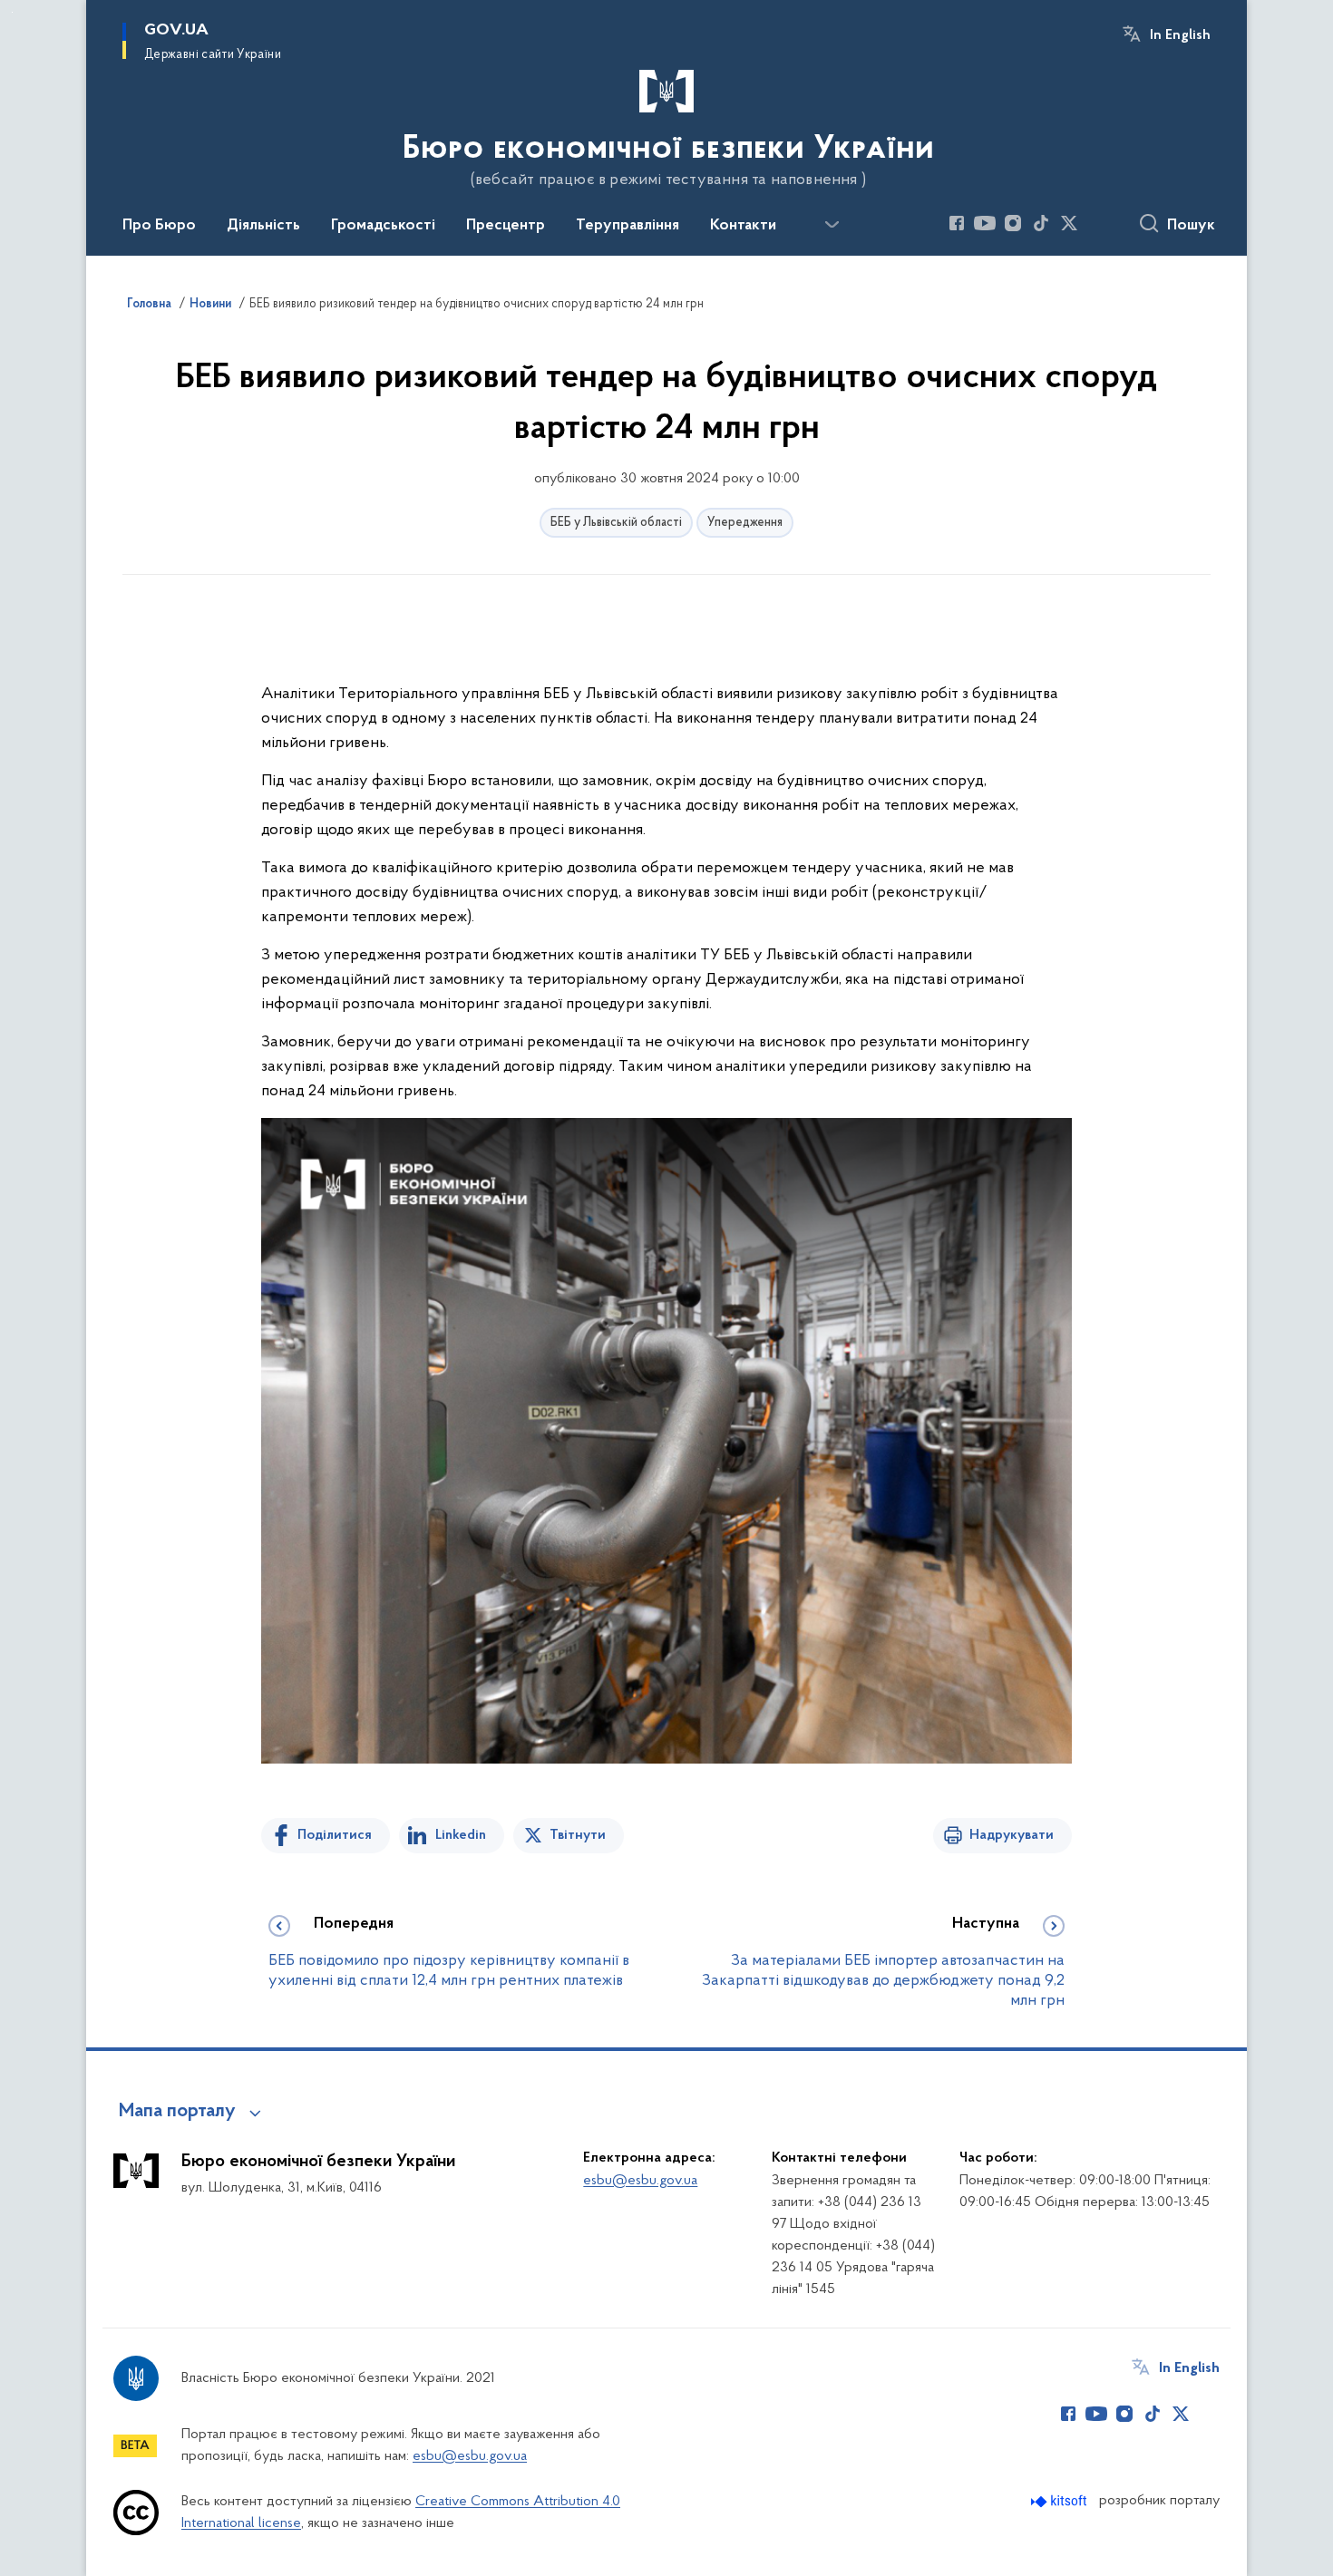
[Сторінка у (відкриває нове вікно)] (1097, 223)
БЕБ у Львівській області (616, 523)
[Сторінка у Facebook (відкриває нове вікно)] (957, 223)
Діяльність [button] (263, 226)
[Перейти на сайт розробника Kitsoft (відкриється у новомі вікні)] (1061, 2501)
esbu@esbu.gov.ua (640, 2181)
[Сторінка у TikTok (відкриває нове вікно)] (1041, 223)
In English (1180, 35)
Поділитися (335, 1835)
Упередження (745, 523)
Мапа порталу (177, 2112)
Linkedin (461, 1835)
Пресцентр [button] (506, 226)
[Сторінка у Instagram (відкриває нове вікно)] (1013, 223)
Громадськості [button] (383, 226)
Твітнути (578, 1835)
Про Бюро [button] (159, 226)
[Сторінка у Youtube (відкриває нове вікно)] (985, 223)
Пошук (1191, 226)
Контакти (743, 226)
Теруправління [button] (628, 226)
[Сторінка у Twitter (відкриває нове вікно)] (1069, 223)
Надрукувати (1012, 1835)
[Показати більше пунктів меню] (832, 225)
